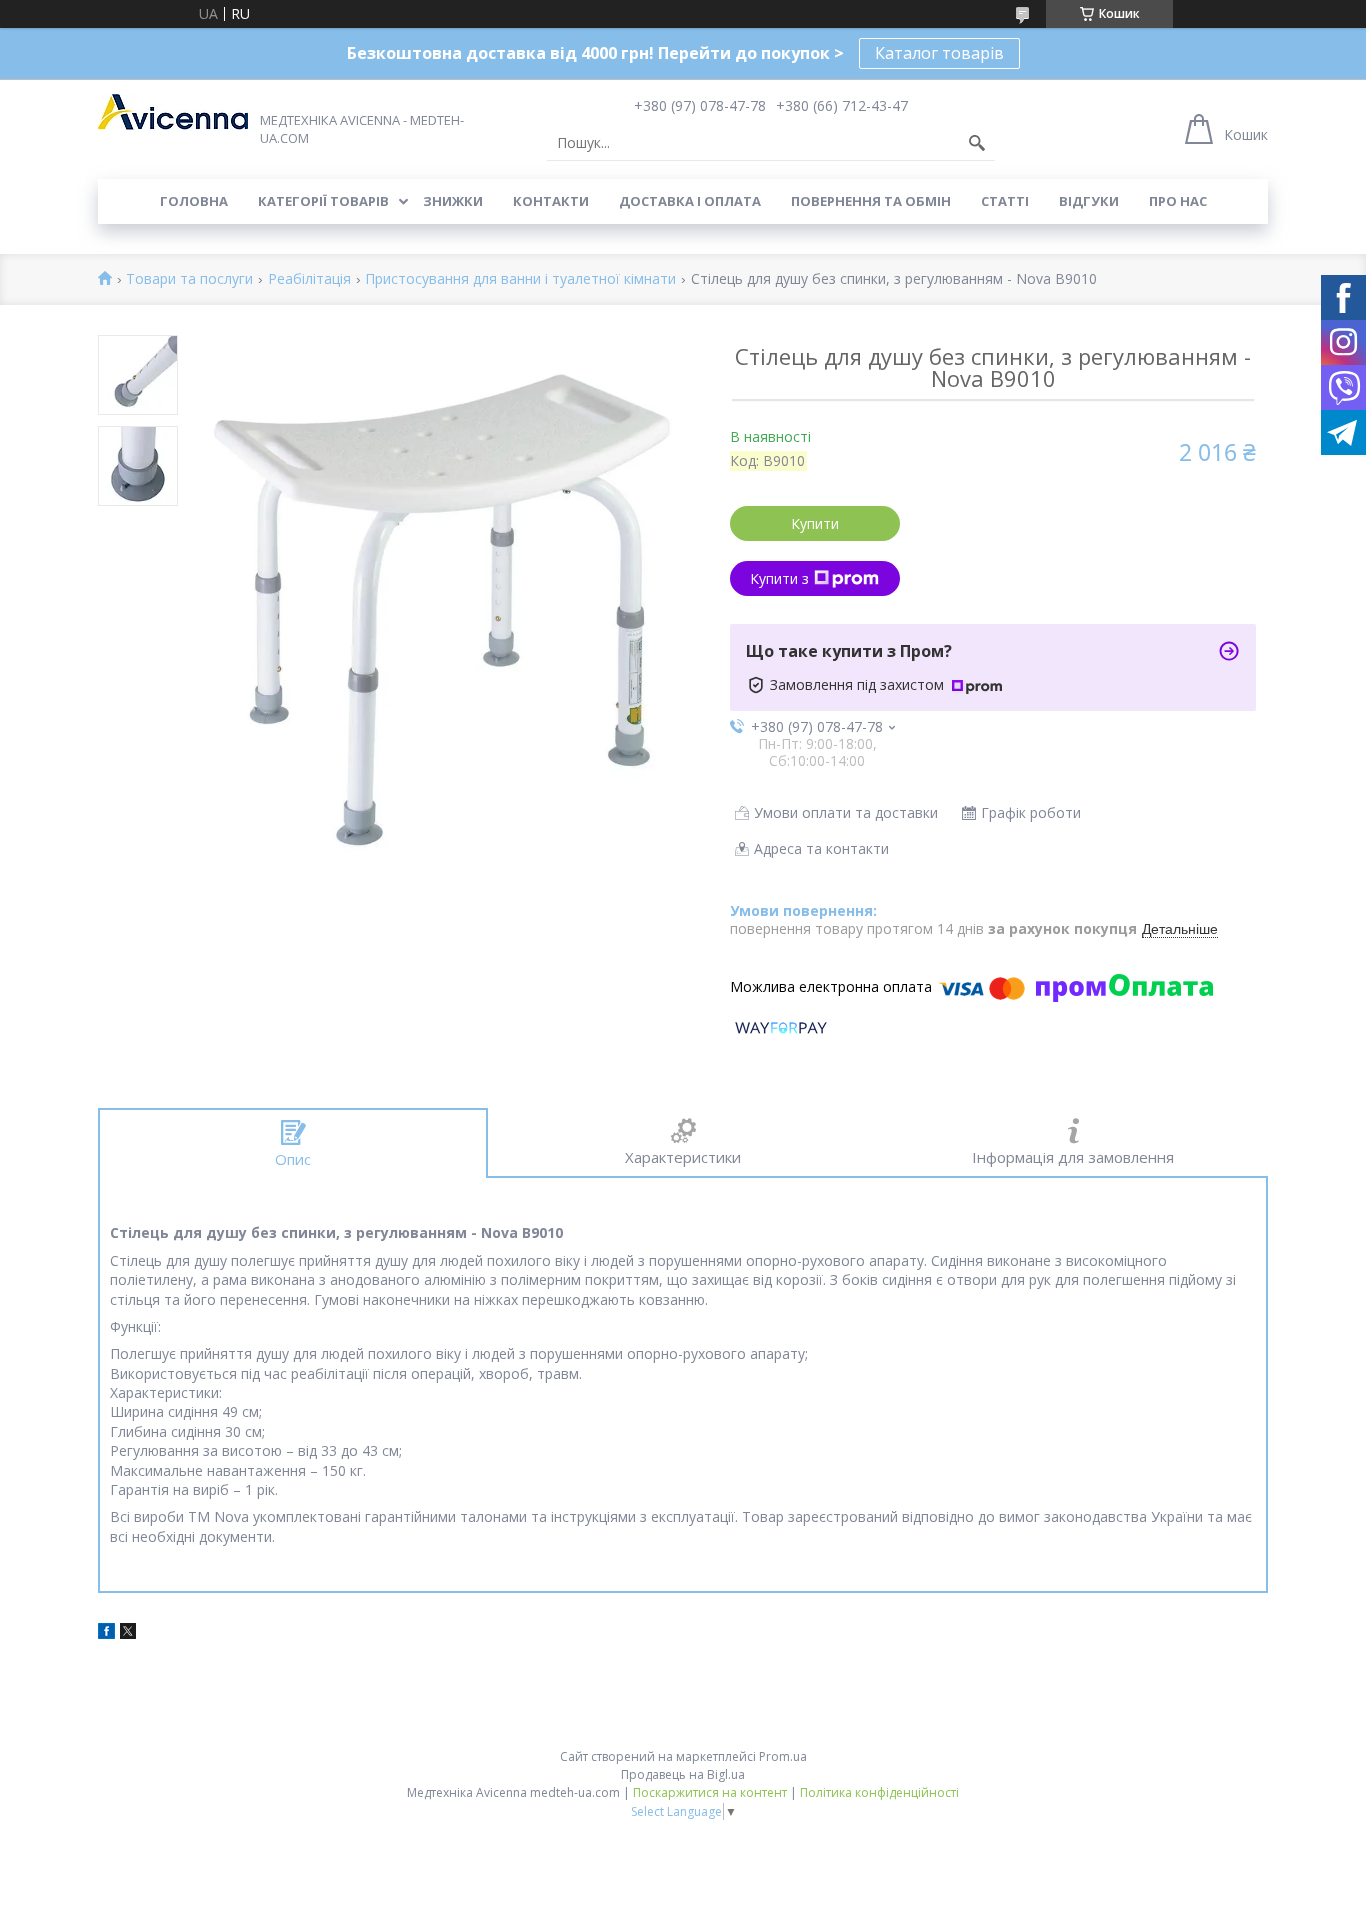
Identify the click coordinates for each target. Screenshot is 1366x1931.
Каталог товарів (939, 53)
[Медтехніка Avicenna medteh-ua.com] (173, 112)
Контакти (551, 201)
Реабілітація (309, 279)
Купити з (779, 578)
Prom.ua (783, 1756)
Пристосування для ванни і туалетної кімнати (520, 279)
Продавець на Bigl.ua (683, 1774)
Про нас (1178, 201)
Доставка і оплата (690, 201)
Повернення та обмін (871, 201)
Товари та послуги (189, 279)
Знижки (453, 201)
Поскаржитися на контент (710, 1792)
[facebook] (106, 1633)
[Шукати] (977, 143)
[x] (128, 1633)
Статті (1005, 201)
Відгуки (1089, 201)
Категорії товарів (323, 201)
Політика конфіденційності (879, 1792)
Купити (815, 523)
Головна (194, 201)
